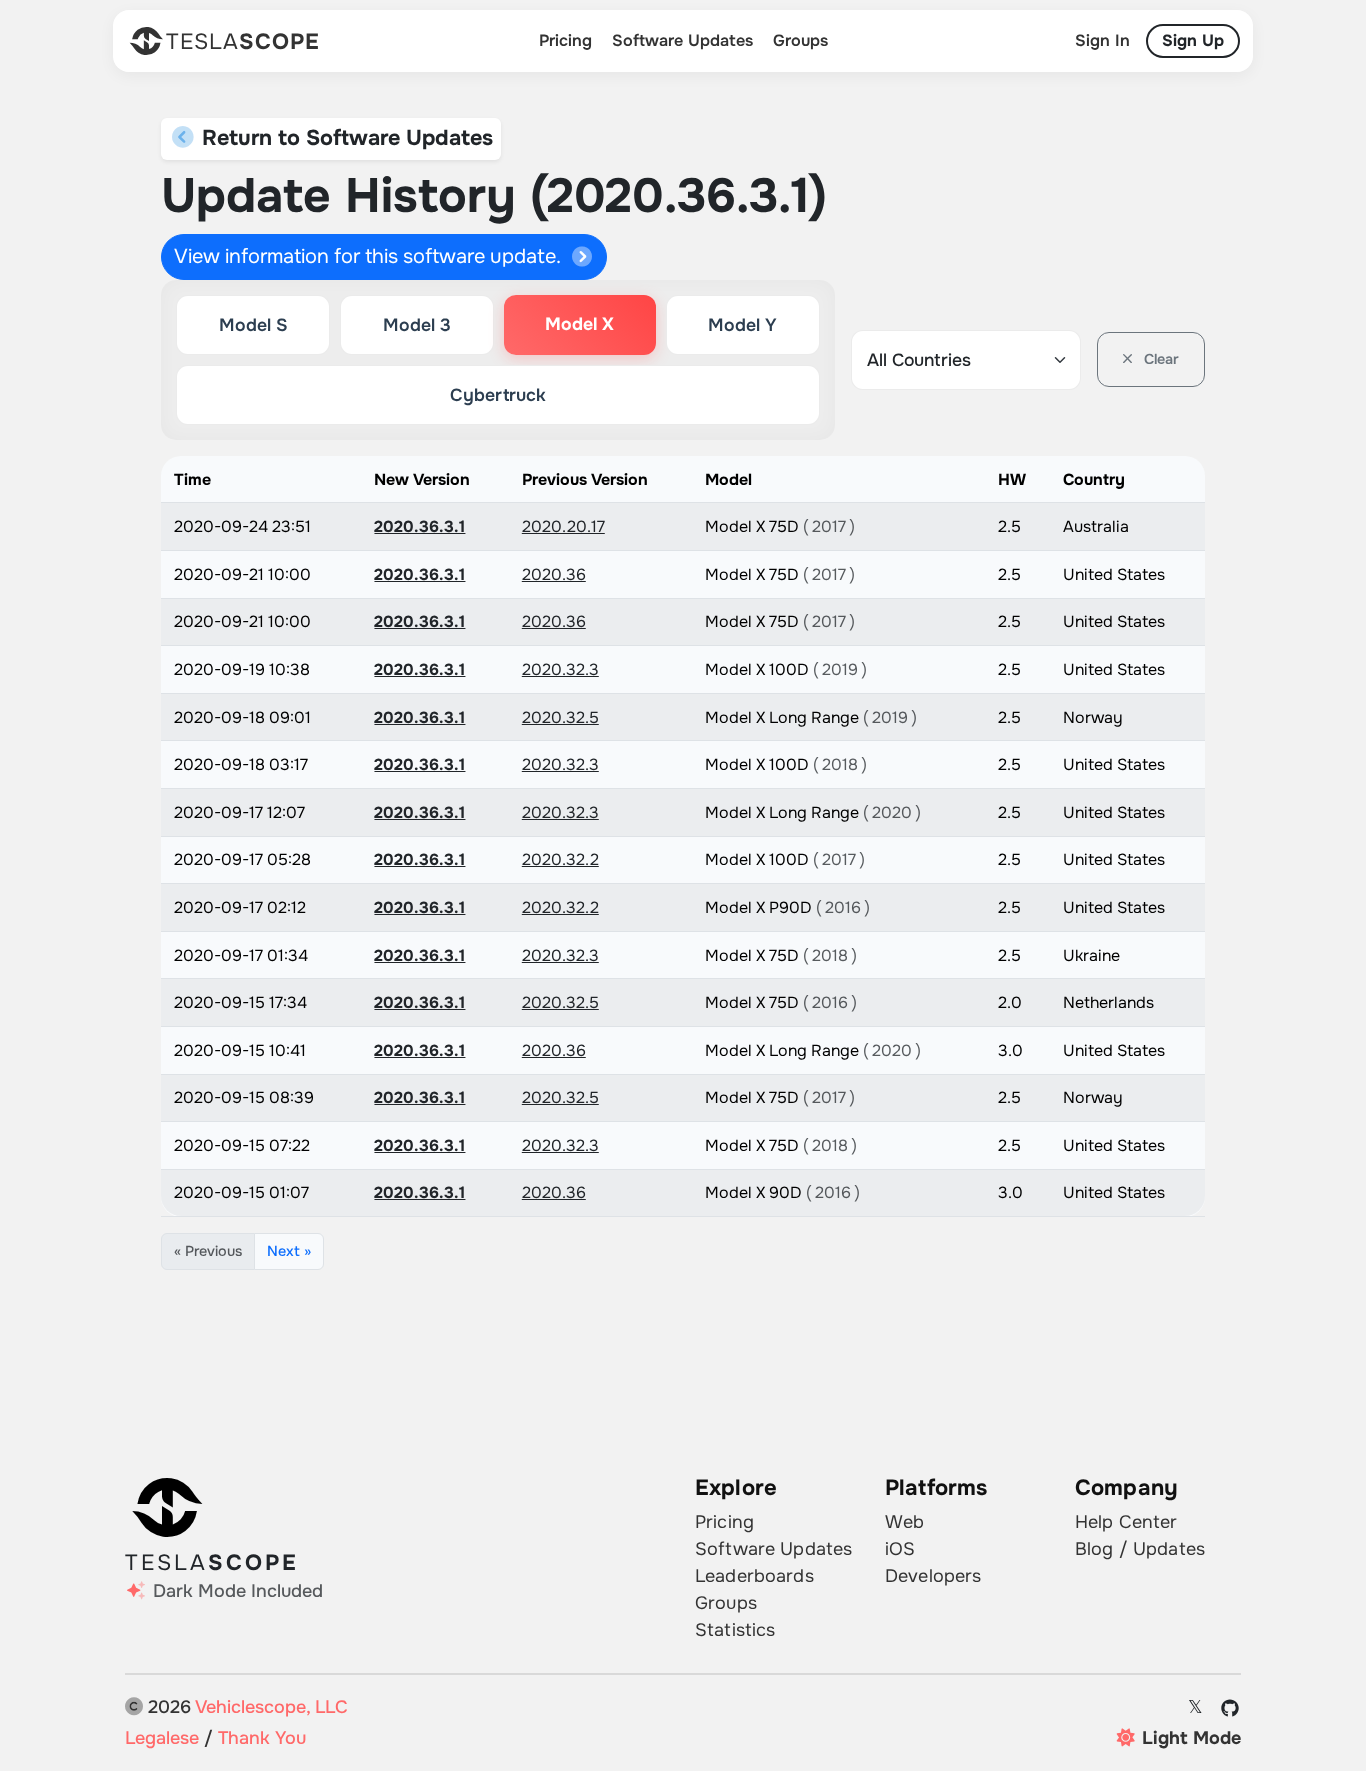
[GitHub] (1230, 1708)
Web (904, 1522)
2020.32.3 (560, 669)
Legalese (162, 1738)
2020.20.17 (563, 526)
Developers (933, 1576)
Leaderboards (754, 1576)
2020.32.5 (560, 717)
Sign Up (1193, 40)
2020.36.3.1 (419, 526)
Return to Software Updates (344, 138)
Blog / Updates (1140, 1549)
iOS (900, 1549)
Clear (1159, 359)
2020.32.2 (560, 859)
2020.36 (554, 574)
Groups (800, 40)
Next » (289, 1251)
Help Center (1126, 1522)
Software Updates (682, 40)
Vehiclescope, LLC (271, 1707)
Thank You (262, 1738)
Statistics (735, 1630)
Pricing (565, 40)
